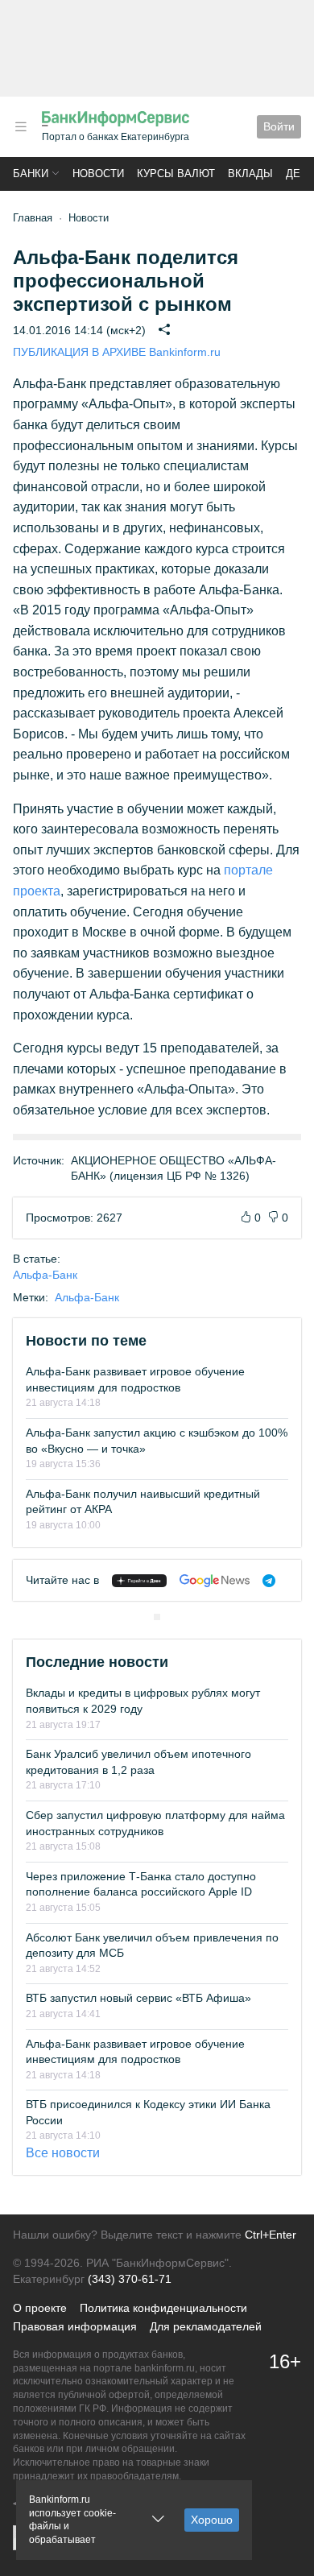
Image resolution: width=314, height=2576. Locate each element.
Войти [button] (279, 126)
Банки (31, 174)
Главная (33, 218)
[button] (21, 127)
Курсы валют (176, 174)
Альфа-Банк (45, 1275)
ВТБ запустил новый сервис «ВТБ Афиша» (138, 1998)
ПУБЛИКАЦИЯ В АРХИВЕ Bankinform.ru (117, 352)
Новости (98, 174)
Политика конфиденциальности (163, 2308)
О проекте (40, 2308)
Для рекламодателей (206, 2326)
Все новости (63, 2153)
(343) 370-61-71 (130, 2279)
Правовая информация (75, 2326)
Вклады (250, 174)
